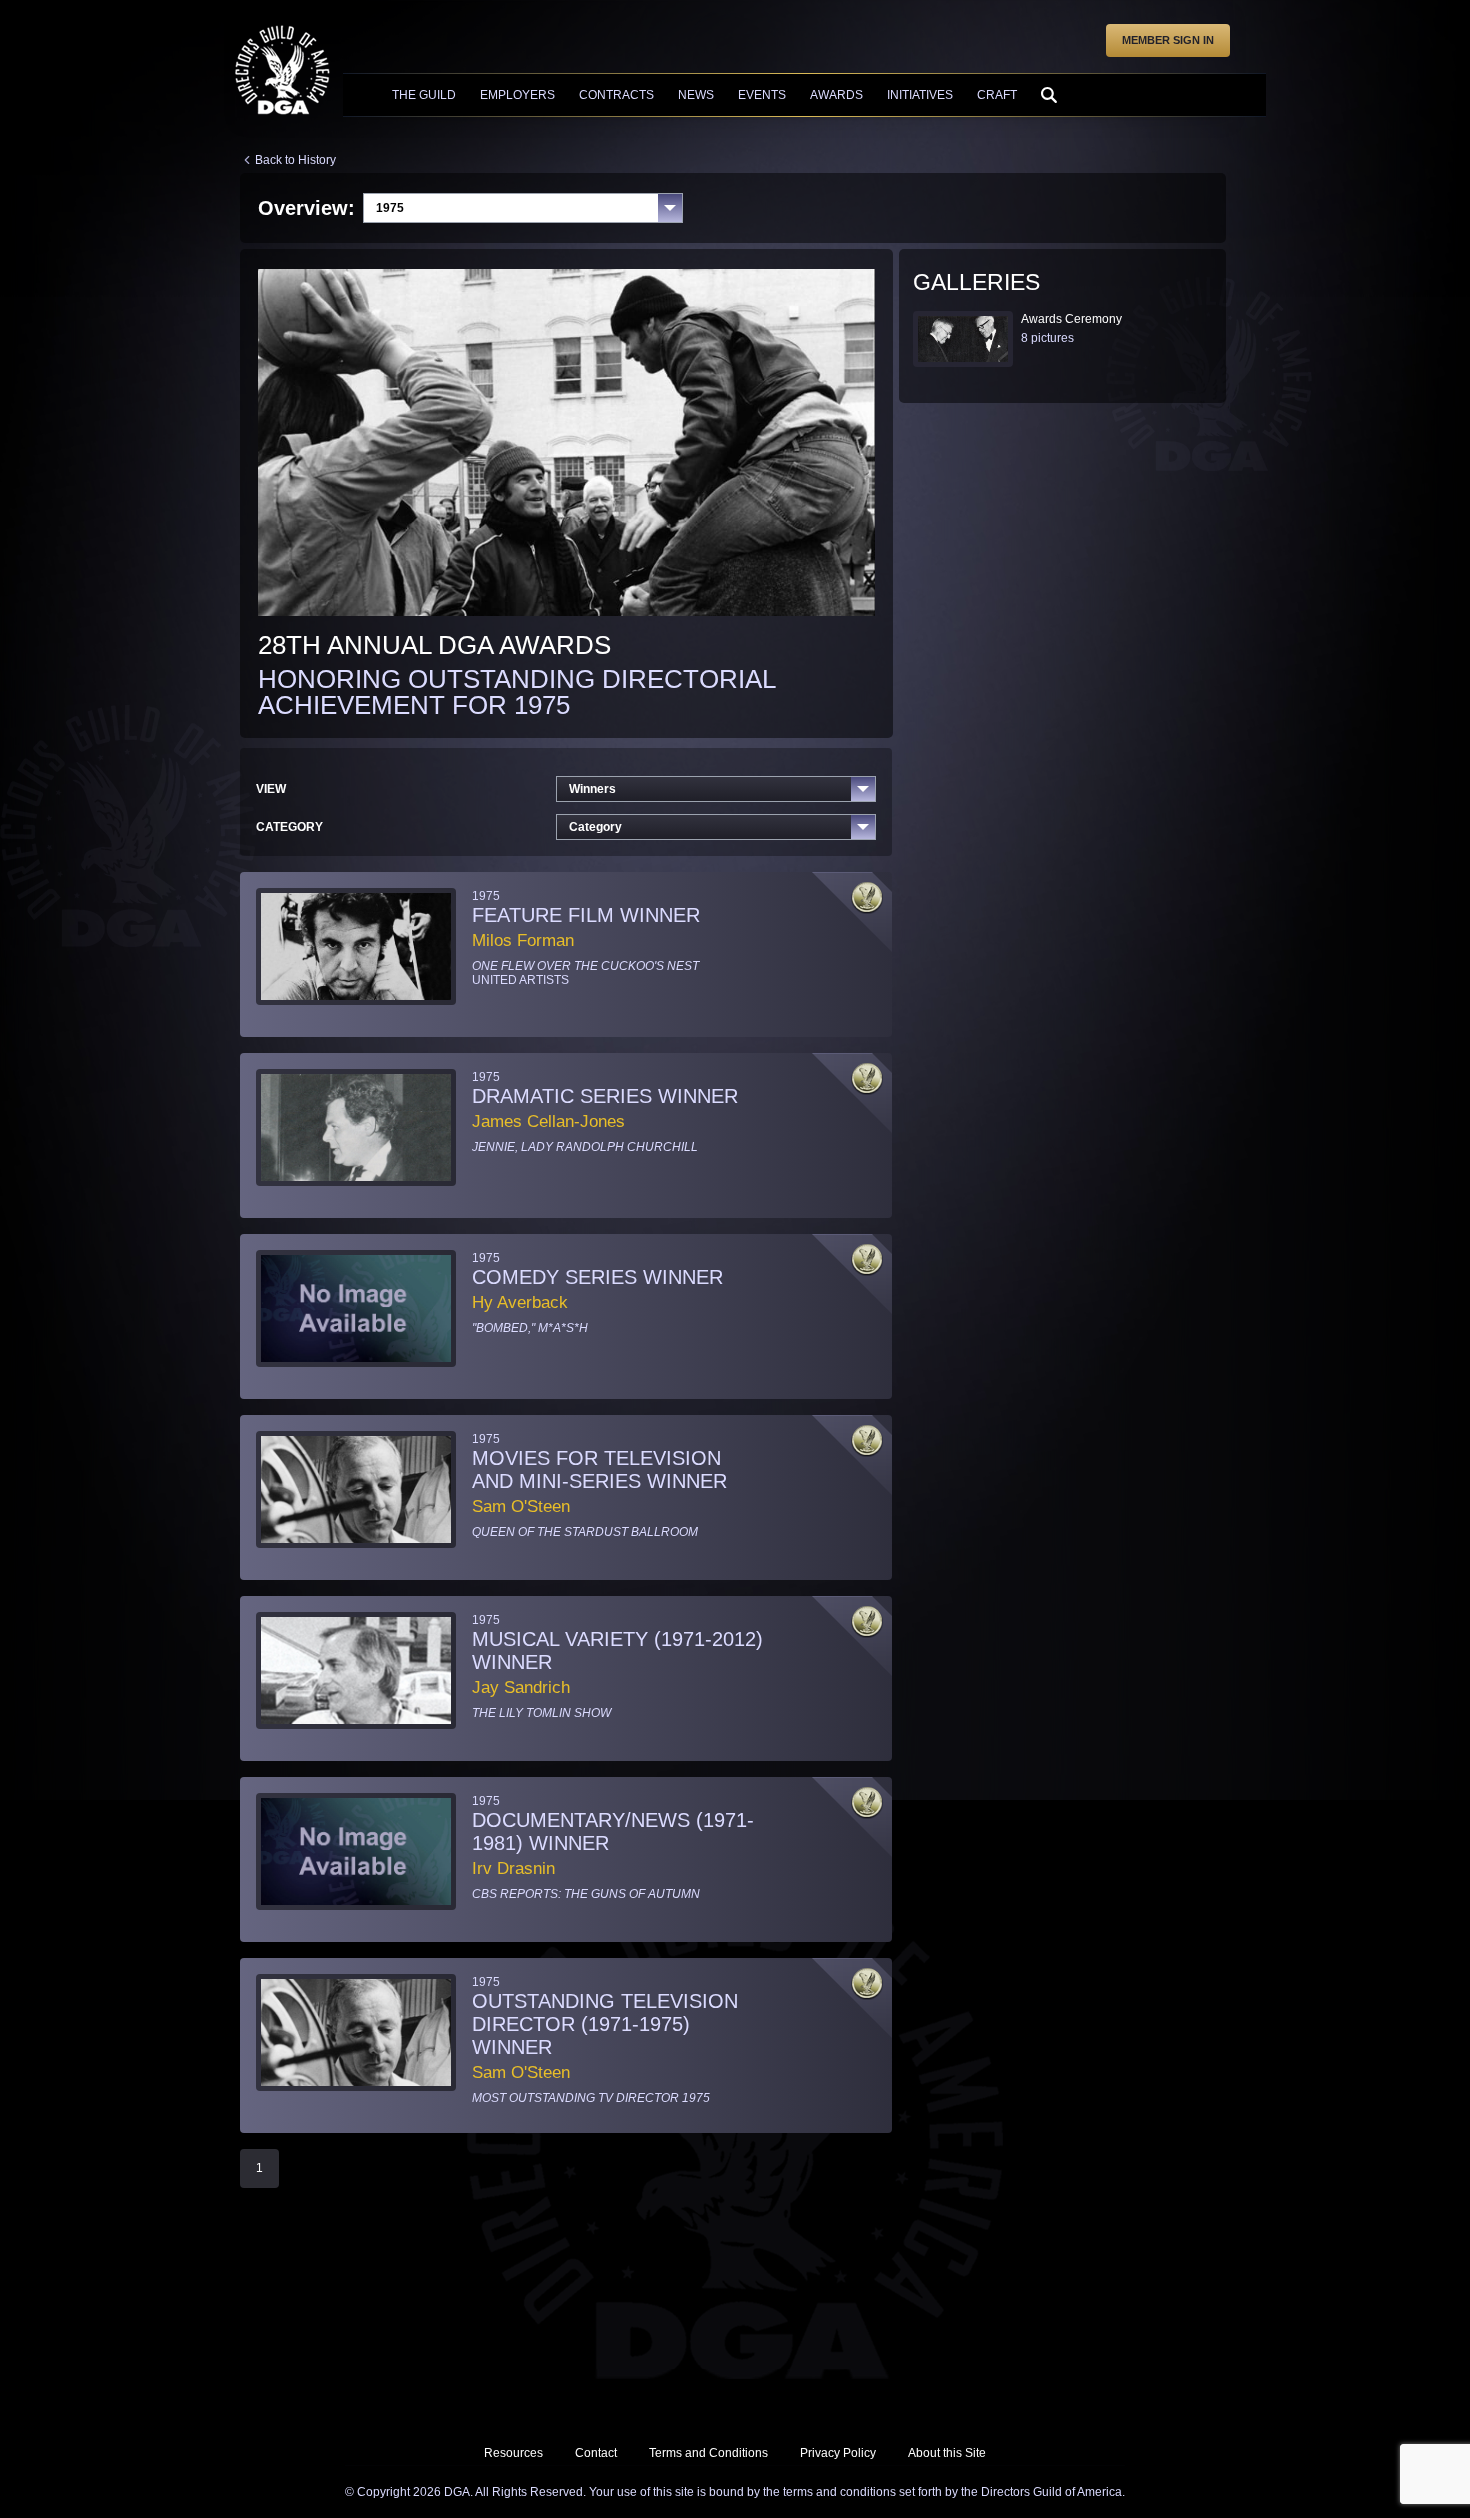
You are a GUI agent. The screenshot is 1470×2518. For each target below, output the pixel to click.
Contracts (616, 95)
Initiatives (920, 95)
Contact (596, 2453)
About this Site (947, 2453)
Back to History (295, 160)
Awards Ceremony (1071, 319)
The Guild (424, 95)
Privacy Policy (838, 2453)
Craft (997, 95)
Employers (517, 95)
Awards (836, 95)
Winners (592, 789)
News (696, 95)
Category (595, 827)
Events (762, 95)
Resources (513, 2453)
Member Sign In (1168, 40)
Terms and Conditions (708, 2453)
